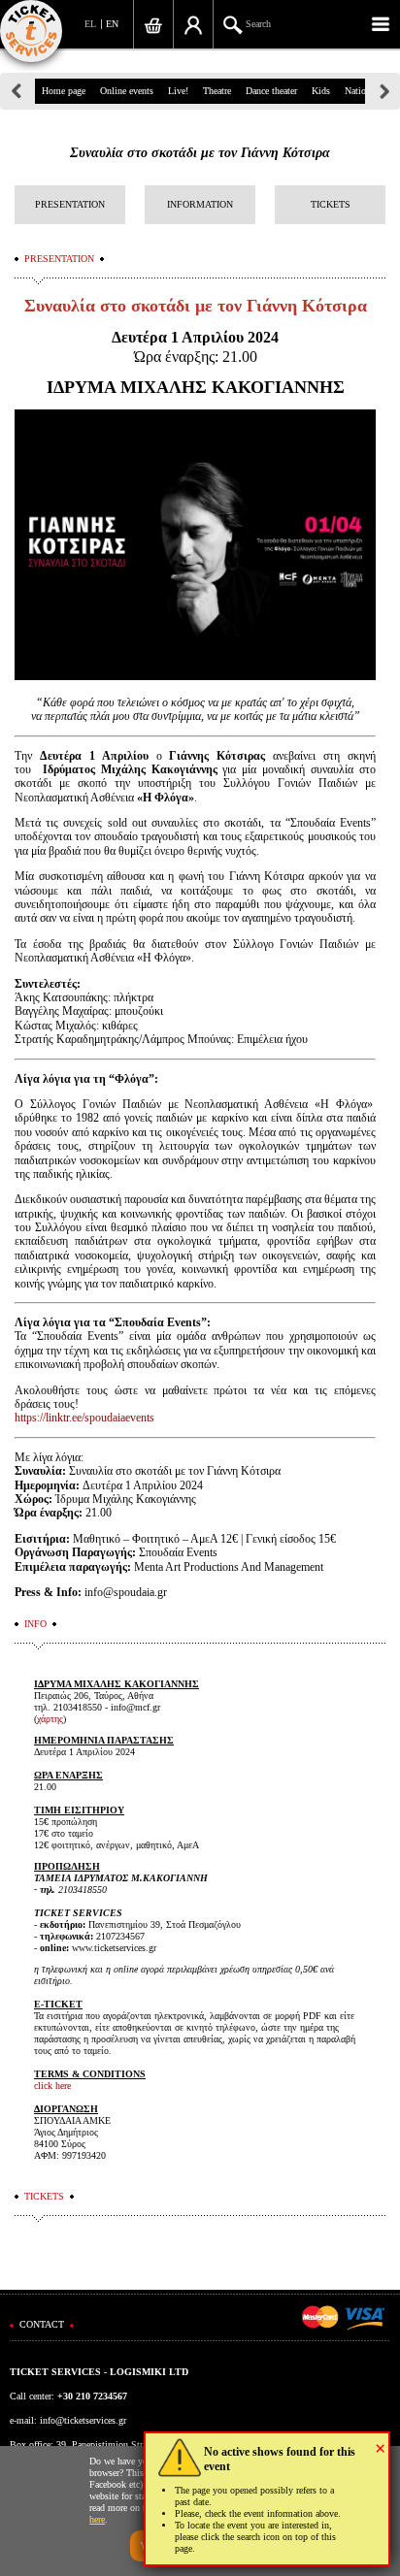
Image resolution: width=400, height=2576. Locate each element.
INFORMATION (200, 204)
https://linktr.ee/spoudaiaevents (84, 1418)
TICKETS (331, 204)
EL (90, 24)
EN (112, 24)
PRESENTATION (70, 204)
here (97, 2519)
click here (52, 2086)
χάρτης (50, 1719)
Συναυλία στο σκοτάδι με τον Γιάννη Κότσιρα (200, 153)
